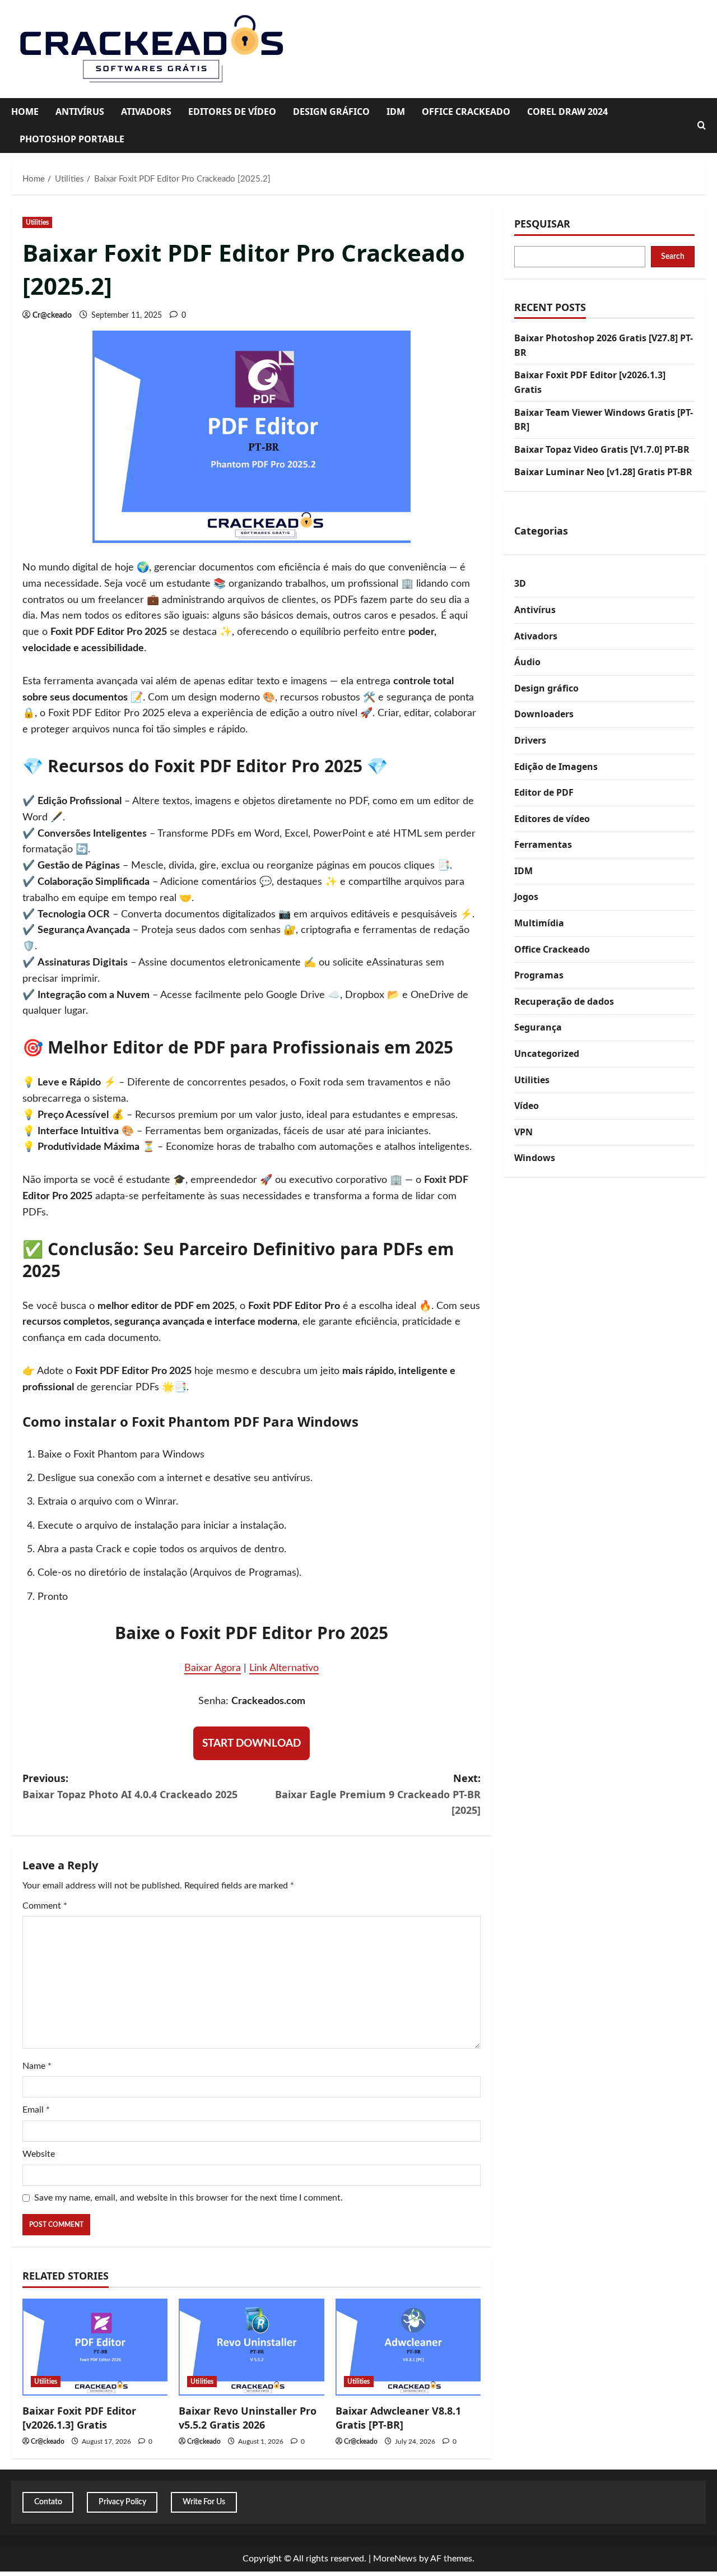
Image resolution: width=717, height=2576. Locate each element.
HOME (25, 112)
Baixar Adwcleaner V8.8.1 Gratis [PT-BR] (398, 2418)
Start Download (252, 1744)
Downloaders (544, 714)
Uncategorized (547, 1053)
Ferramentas (543, 845)
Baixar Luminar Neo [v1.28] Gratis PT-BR (603, 472)
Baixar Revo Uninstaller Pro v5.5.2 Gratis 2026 (248, 2418)
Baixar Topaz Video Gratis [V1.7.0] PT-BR (602, 449)
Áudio (527, 662)
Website (39, 2154)
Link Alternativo (284, 1668)
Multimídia (539, 923)
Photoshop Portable (72, 139)
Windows (535, 1158)
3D (520, 584)
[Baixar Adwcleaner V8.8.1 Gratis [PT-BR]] (408, 2347)
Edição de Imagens (556, 767)
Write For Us (204, 2502)
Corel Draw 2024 (567, 112)
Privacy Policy (122, 2502)
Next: (378, 1794)
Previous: (130, 1786)
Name (37, 2066)
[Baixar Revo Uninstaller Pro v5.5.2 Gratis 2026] (251, 2347)
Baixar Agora (213, 1668)
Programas (539, 976)
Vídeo (527, 1106)
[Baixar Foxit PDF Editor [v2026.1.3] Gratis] (95, 2347)
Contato (48, 2502)
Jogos (526, 897)
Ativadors (146, 112)
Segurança (538, 1028)
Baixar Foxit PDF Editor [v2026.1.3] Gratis (79, 2418)
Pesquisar (542, 224)
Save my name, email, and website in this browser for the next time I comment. (188, 2198)
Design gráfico (331, 112)
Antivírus (80, 112)
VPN (523, 1132)
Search (673, 257)
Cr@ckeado (52, 315)
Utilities (37, 222)
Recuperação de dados (564, 1001)
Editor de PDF (544, 792)
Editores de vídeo (232, 112)
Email (36, 2110)
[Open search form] (702, 126)
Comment (45, 1906)
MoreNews (395, 2559)
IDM (396, 112)
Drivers (530, 740)
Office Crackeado (466, 112)
